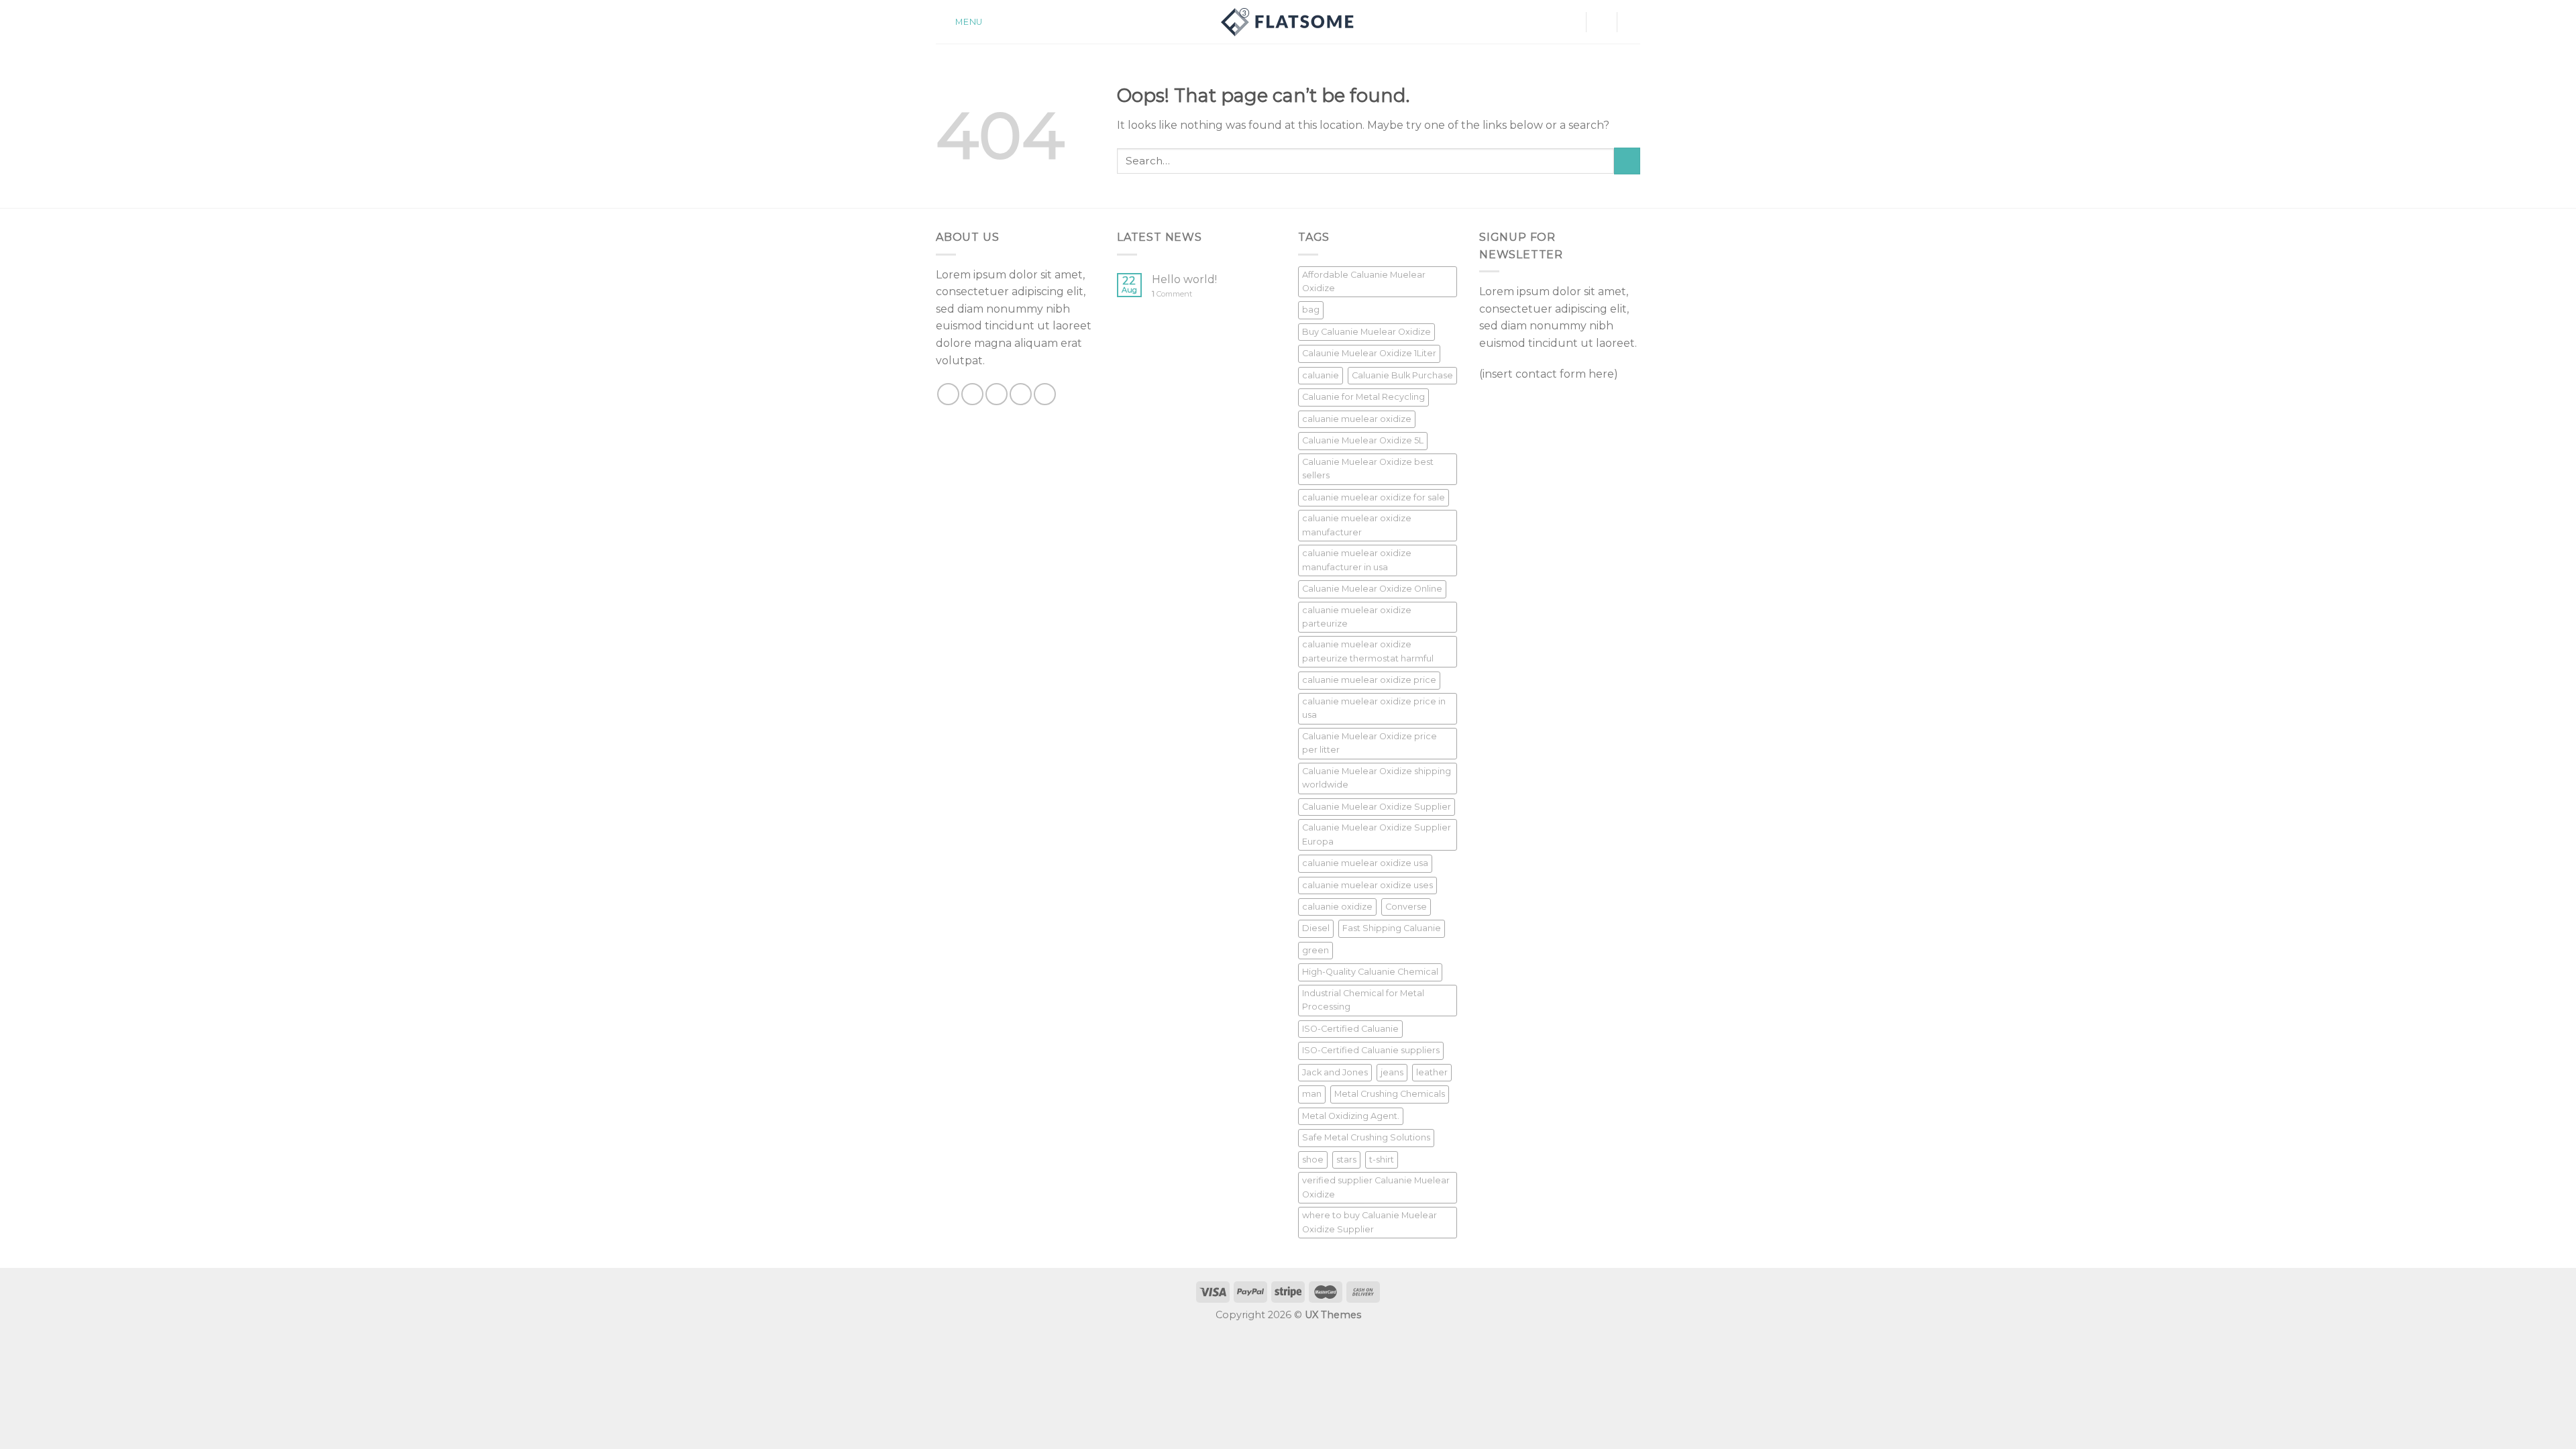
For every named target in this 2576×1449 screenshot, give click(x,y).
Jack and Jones (1335, 1072)
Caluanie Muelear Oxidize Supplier (1377, 807)
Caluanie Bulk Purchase (1402, 375)
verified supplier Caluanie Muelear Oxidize (1376, 1187)
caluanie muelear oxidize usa (1365, 863)
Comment (1172, 294)
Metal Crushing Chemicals (1390, 1094)
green (1316, 950)
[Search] (1601, 22)
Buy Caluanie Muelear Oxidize (1366, 332)
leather (1432, 1072)
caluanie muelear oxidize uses (1367, 885)
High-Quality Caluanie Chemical (1370, 972)
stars (1346, 1160)
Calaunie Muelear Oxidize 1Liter (1369, 353)
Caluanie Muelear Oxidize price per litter (1370, 743)
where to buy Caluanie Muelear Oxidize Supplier (1370, 1222)
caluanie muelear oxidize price (1369, 680)
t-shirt (1382, 1160)
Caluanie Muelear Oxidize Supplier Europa (1377, 834)
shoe (1313, 1160)
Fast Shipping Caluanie (1392, 928)
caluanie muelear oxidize (1357, 419)
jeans (1392, 1072)
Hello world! (1184, 279)
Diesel (1316, 928)
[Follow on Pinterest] (1045, 394)
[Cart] (1633, 22)
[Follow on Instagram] (972, 394)
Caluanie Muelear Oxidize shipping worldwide (1377, 778)
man (1312, 1094)
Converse (1406, 907)
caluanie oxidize (1337, 907)
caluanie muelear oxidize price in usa (1374, 708)
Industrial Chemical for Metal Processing (1363, 1000)
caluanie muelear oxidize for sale (1374, 497)
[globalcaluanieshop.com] (1288, 22)
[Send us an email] (1021, 394)
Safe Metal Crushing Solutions (1366, 1137)
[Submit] (1627, 161)
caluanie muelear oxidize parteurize (1357, 617)
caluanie (1321, 375)
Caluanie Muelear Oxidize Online (1372, 589)
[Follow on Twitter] (997, 394)
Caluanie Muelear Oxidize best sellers (1368, 469)
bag (1311, 310)
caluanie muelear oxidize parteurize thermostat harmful (1368, 651)
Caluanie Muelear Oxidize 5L (1363, 440)
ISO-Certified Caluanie (1350, 1029)
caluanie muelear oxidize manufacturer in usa (1357, 560)
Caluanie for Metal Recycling (1363, 397)
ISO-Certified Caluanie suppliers (1371, 1050)
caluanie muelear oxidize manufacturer (1357, 525)
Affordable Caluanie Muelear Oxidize (1364, 281)
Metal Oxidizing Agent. (1351, 1116)
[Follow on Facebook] (948, 394)
